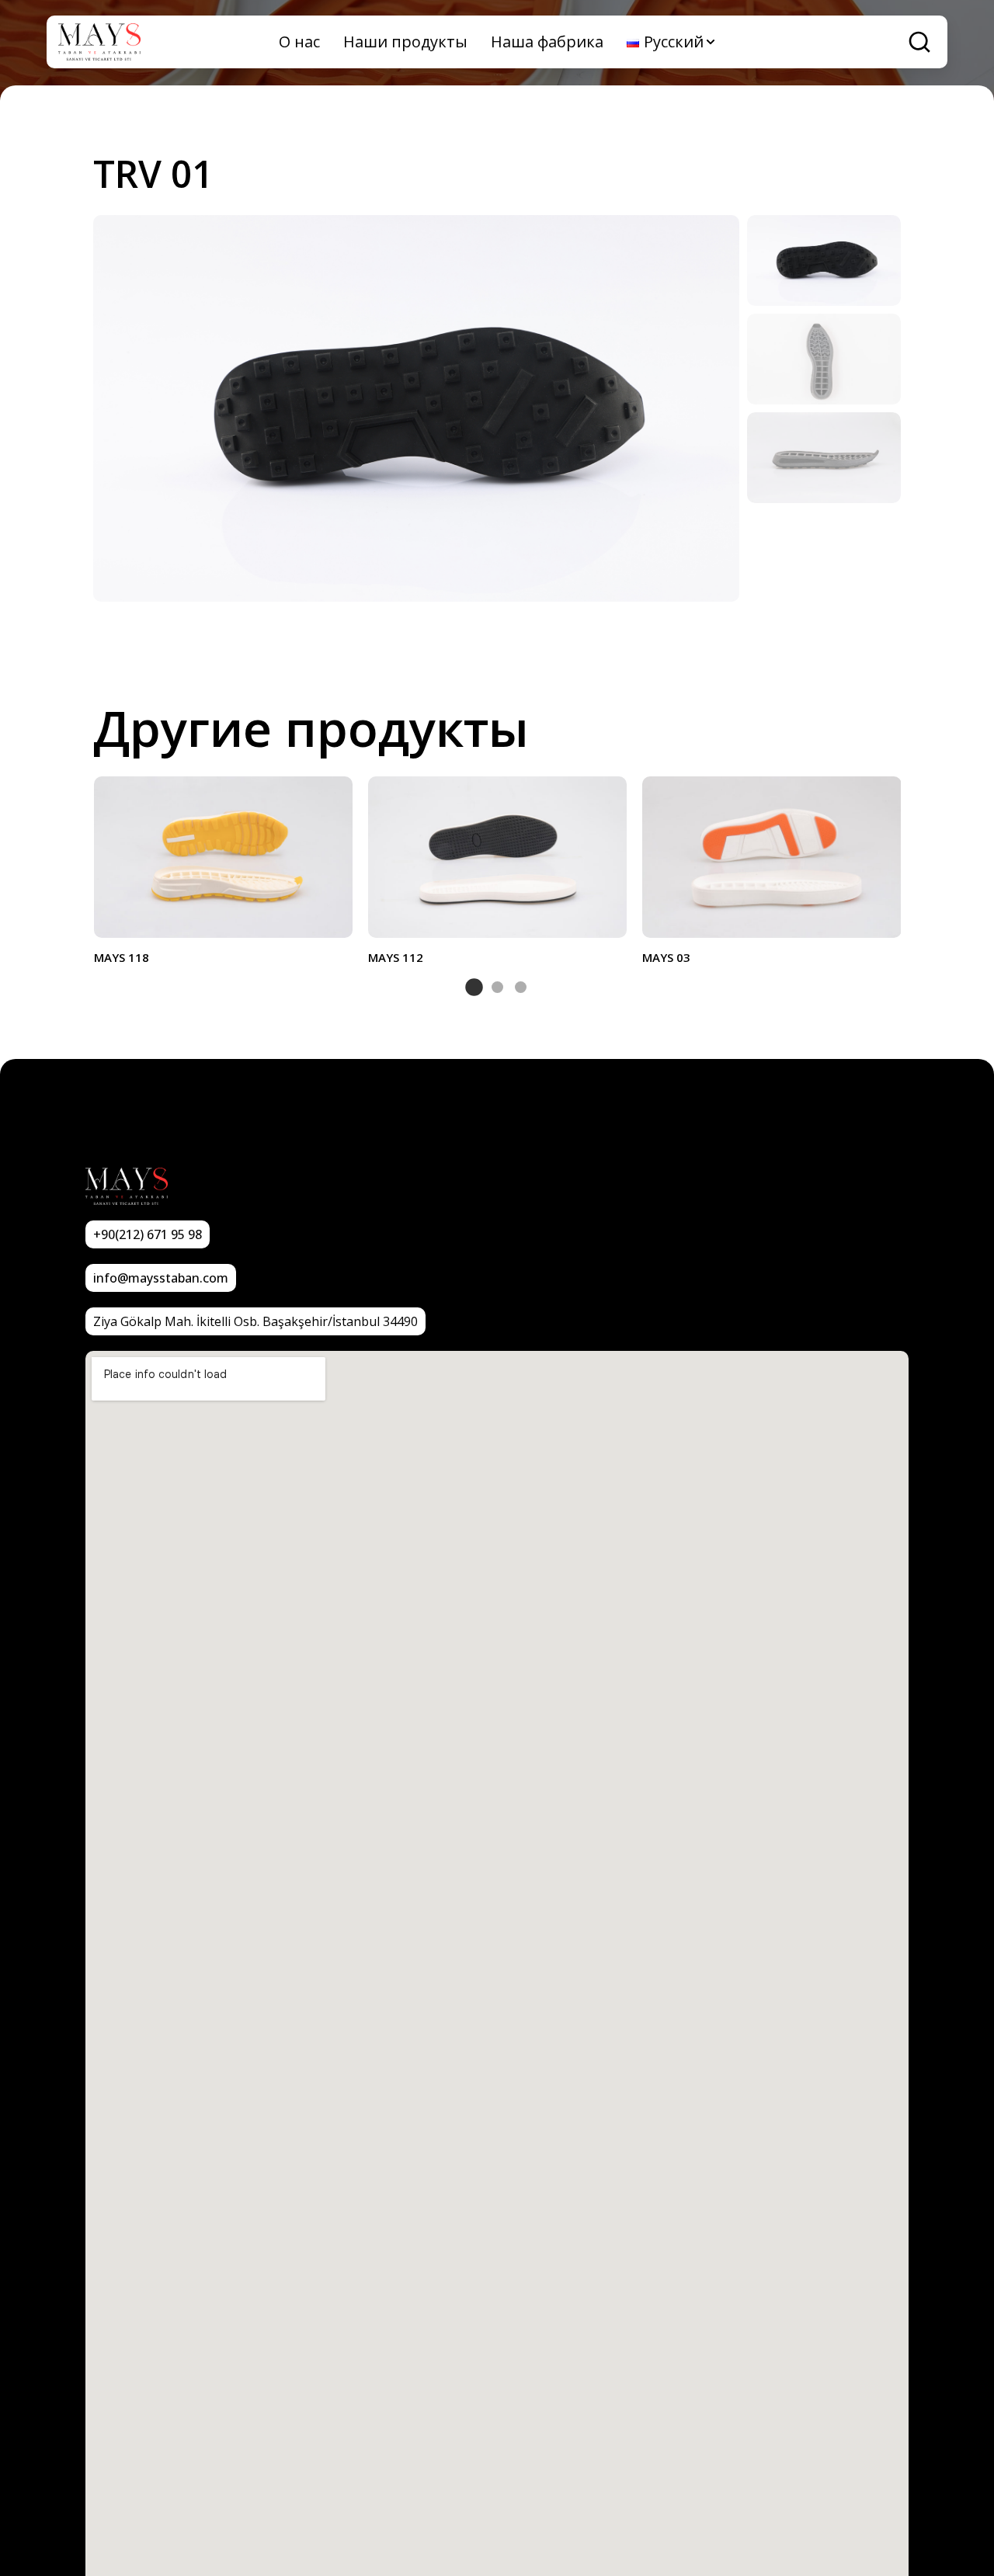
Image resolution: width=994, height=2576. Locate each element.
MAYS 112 (396, 957)
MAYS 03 (666, 957)
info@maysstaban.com (161, 1278)
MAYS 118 (122, 957)
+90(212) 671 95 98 (148, 1234)
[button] (474, 987)
